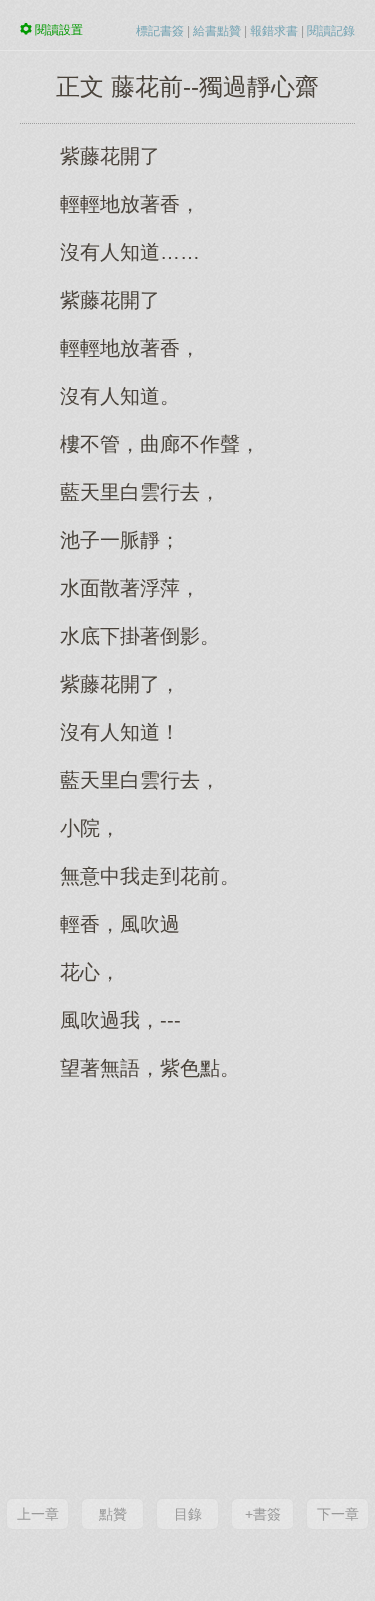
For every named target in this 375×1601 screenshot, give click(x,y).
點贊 (113, 1514)
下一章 (338, 1514)
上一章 (38, 1514)
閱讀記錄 (331, 31)
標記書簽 (160, 31)
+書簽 (263, 1514)
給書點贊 (217, 31)
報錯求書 (274, 31)
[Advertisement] (187, 1287)
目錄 (188, 1514)
